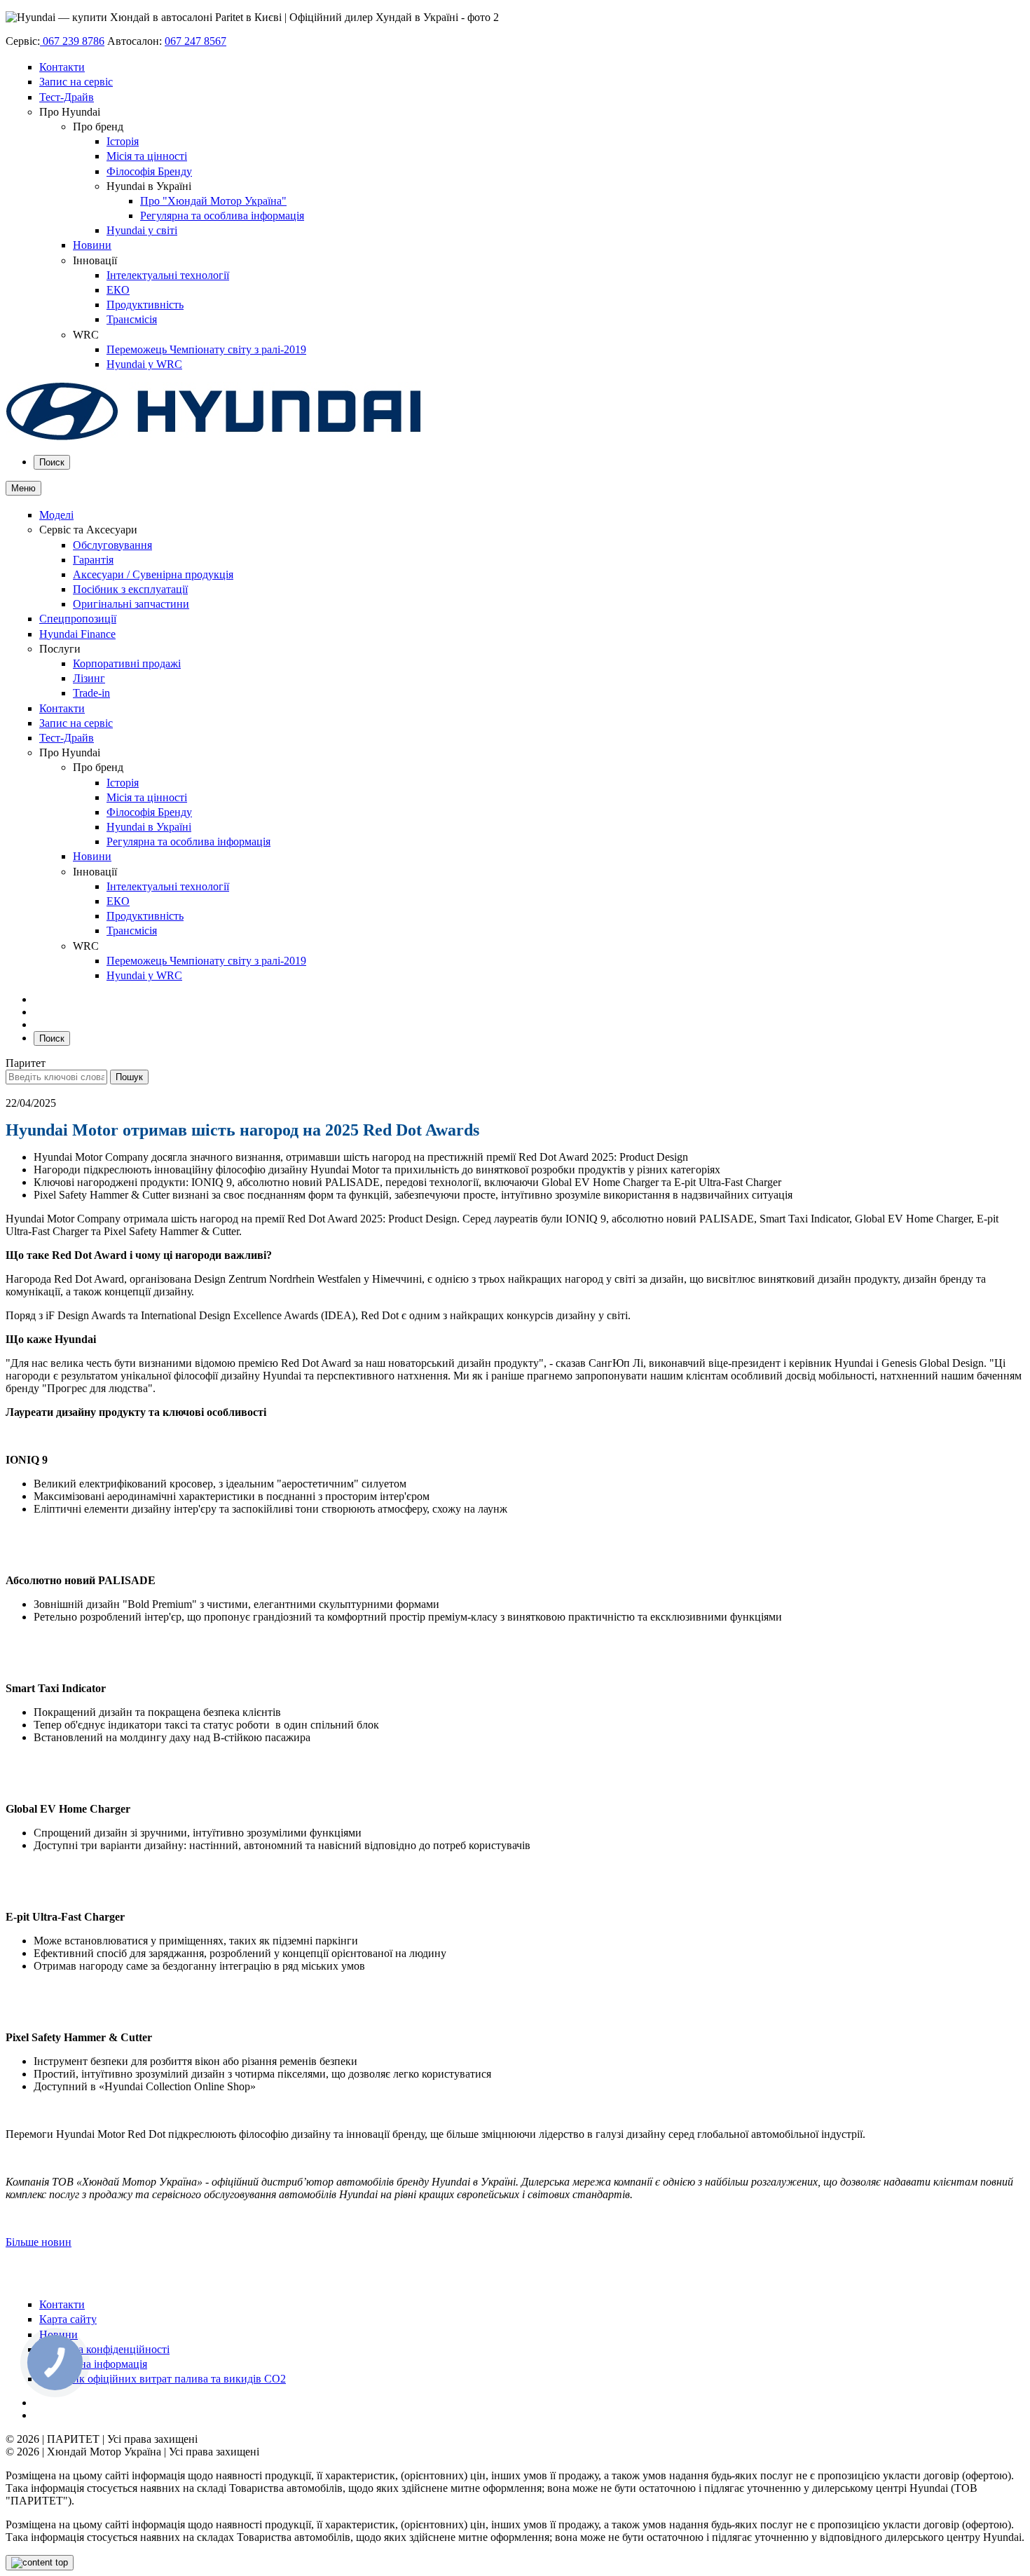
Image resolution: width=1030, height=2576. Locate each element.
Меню (23, 488)
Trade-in (91, 693)
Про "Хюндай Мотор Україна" (213, 201)
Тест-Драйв (67, 97)
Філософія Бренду (149, 171)
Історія (123, 141)
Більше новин (39, 2242)
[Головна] (214, 437)
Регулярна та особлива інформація (222, 216)
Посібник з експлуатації (130, 589)
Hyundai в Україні (149, 827)
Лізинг (89, 678)
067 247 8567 (195, 41)
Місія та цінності (147, 156)
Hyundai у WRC (144, 364)
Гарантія (93, 560)
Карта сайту (68, 2319)
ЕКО (118, 290)
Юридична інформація (93, 2364)
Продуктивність (145, 305)
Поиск (52, 462)
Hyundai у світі (142, 230)
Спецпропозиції (78, 619)
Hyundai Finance (77, 634)
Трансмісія (132, 319)
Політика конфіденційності (104, 2349)
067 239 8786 (72, 41)
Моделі (56, 515)
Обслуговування (112, 545)
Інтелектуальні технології (168, 275)
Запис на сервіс (76, 82)
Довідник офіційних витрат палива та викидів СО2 (163, 2379)
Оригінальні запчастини (131, 604)
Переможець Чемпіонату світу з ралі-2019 (206, 349)
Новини (92, 245)
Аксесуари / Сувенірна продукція (153, 574)
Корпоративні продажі (127, 663)
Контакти (62, 67)
